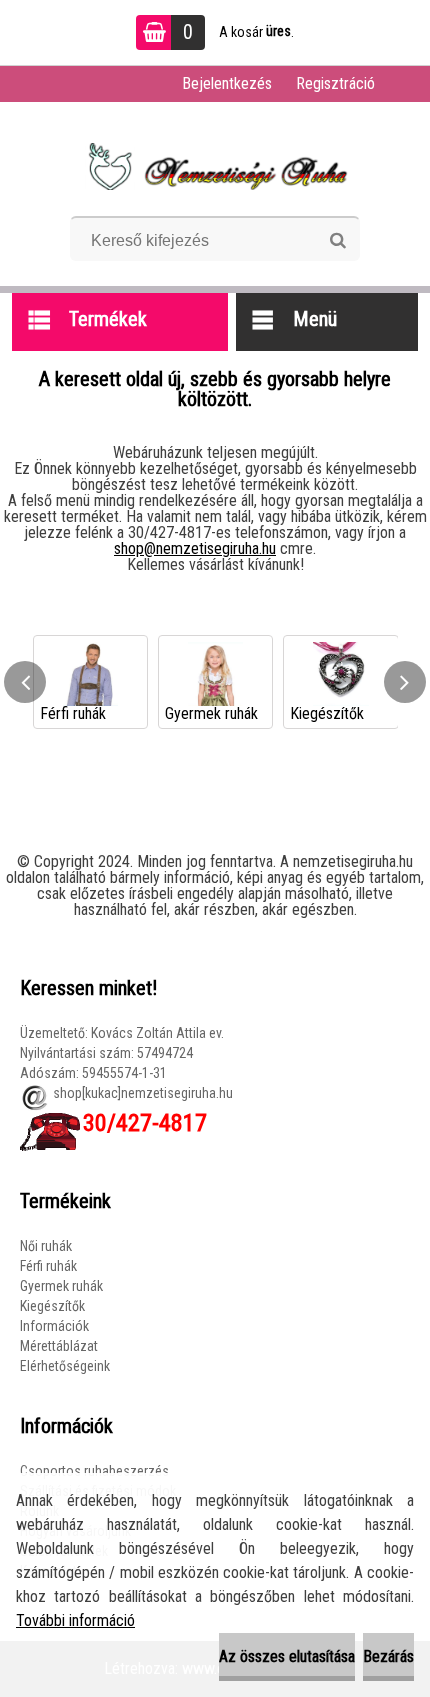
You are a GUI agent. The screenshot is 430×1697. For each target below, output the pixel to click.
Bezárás (388, 1656)
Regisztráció (335, 83)
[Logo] (215, 166)
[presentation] (25, 682)
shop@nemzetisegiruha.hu (195, 548)
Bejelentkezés (227, 83)
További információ (75, 1620)
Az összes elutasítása (287, 1656)
